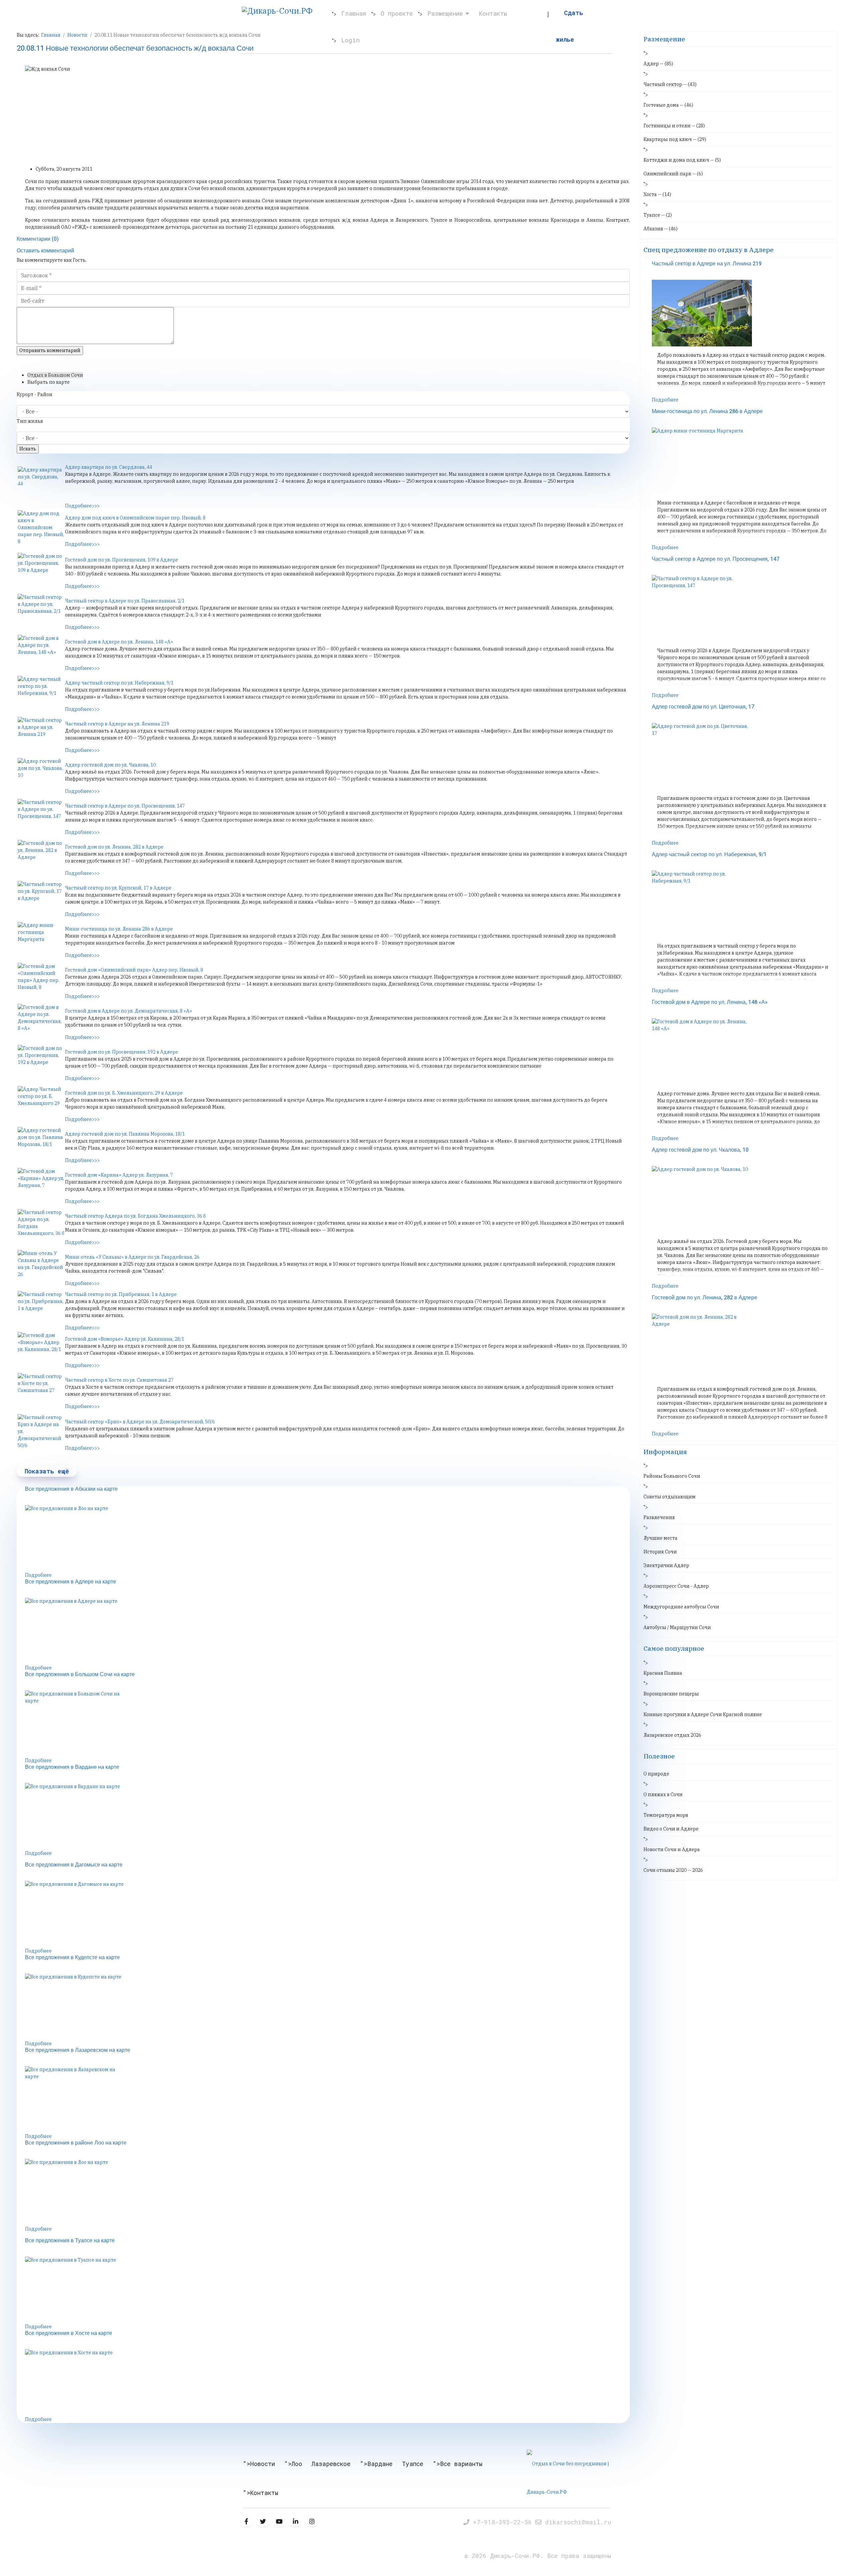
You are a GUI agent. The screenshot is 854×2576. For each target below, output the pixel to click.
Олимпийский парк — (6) (673, 174)
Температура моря (666, 1815)
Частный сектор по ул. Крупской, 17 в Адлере (118, 888)
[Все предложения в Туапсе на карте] (327, 2290)
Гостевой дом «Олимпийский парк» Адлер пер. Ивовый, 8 (134, 970)
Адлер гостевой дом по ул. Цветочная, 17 (703, 707)
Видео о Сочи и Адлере (671, 1829)
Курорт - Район (35, 394)
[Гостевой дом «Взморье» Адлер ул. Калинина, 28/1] (41, 1349)
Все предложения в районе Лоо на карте (76, 2143)
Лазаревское (331, 2464)
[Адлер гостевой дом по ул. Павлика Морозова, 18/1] (41, 1144)
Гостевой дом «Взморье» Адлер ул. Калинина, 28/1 (125, 1339)
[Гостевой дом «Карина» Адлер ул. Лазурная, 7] (41, 1185)
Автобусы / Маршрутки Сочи (677, 1627)
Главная (354, 13)
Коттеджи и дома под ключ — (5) (682, 160)
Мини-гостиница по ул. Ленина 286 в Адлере (119, 929)
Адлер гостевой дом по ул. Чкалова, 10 (110, 765)
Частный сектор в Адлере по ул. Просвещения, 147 (125, 806)
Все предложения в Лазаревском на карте (78, 2050)
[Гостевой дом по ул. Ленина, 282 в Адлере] (41, 857)
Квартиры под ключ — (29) (675, 139)
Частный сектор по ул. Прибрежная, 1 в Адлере (121, 1294)
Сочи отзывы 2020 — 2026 (673, 1870)
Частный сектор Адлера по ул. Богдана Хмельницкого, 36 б (135, 1216)
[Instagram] (312, 2521)
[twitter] (263, 2521)
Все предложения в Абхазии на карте (71, 1489)
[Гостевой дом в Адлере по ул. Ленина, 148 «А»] (41, 652)
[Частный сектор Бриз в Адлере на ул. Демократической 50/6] (41, 1432)
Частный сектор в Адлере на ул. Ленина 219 (117, 724)
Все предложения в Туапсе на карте (70, 2241)
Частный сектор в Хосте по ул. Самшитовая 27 (119, 1380)
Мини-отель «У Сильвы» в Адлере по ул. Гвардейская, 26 (132, 1257)
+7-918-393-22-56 (504, 2522)
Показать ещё (47, 1471)
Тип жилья (30, 421)
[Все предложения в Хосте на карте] (327, 2383)
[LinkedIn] (295, 2521)
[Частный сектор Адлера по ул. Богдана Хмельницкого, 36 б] (41, 1226)
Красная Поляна (663, 1673)
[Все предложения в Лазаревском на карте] (327, 2100)
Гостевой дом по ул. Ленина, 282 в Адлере (114, 847)
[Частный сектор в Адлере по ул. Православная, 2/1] (41, 610)
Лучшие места (661, 1538)
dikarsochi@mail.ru (578, 2522)
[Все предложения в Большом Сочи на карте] (327, 1724)
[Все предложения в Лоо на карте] (327, 1538)
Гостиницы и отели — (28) (674, 126)
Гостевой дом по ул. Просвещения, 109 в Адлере (122, 560)
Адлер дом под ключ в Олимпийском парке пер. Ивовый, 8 (135, 518)
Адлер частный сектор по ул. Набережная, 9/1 (119, 683)
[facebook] (246, 2521)
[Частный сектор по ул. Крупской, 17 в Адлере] (41, 898)
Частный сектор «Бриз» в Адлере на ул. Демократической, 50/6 (140, 1422)
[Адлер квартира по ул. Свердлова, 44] (41, 483)
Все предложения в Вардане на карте (72, 1767)
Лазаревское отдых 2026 (672, 1735)
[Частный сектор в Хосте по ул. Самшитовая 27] (41, 1390)
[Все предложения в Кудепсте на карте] (327, 2007)
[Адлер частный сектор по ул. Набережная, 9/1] (41, 693)
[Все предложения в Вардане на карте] (327, 1816)
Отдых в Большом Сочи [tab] (55, 375)
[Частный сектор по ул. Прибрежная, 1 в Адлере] (41, 1308)
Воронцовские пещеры (671, 1694)
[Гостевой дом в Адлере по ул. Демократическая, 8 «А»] (41, 1021)
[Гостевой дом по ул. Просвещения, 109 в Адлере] (41, 569)
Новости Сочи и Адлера (672, 1849)
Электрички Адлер (666, 1565)
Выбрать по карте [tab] (49, 382)
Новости (263, 2464)
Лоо (297, 2464)
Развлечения (659, 1517)
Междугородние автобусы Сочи (681, 1607)
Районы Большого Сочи (672, 1476)
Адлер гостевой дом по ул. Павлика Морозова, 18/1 (125, 1134)
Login (350, 40)
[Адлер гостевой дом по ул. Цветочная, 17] (743, 756)
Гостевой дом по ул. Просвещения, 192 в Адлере (122, 1052)
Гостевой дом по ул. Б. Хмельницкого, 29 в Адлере (124, 1093)
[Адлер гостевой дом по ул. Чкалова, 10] (41, 775)
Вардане (380, 2464)
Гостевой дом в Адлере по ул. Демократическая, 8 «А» (129, 1011)
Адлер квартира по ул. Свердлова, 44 (109, 467)
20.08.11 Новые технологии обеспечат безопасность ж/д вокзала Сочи (135, 48)
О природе (656, 1774)
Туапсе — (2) (658, 215)
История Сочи (660, 1552)
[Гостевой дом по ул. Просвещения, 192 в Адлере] (41, 1062)
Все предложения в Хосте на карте (69, 2333)
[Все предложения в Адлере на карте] (327, 1631)
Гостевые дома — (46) (668, 105)
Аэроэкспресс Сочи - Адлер (676, 1586)
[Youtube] (279, 2521)
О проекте (397, 13)
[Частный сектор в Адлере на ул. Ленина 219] (41, 734)
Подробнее (38, 1575)
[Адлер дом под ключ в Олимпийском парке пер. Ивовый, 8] (41, 528)
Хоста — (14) (657, 194)
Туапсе (413, 2464)
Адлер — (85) (658, 64)
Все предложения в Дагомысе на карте (74, 1865)
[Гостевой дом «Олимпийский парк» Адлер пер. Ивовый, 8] (41, 980)
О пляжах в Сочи (663, 1794)
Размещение (445, 13)
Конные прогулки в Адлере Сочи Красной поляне (703, 1714)
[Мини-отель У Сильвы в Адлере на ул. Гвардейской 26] (41, 1267)
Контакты (493, 13)
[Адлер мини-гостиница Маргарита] (41, 939)
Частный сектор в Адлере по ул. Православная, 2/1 (125, 601)
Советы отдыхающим (670, 1497)
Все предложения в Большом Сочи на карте (80, 1674)
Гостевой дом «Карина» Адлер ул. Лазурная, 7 (119, 1175)
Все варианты (461, 2464)
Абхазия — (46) (661, 229)
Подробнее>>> (82, 506)
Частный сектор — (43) (670, 84)
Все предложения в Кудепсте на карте (72, 1958)
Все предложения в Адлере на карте (71, 1582)
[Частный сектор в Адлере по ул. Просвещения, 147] (41, 816)
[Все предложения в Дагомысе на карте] (327, 1914)
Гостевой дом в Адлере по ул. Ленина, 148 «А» (119, 642)
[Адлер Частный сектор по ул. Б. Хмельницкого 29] (41, 1103)
